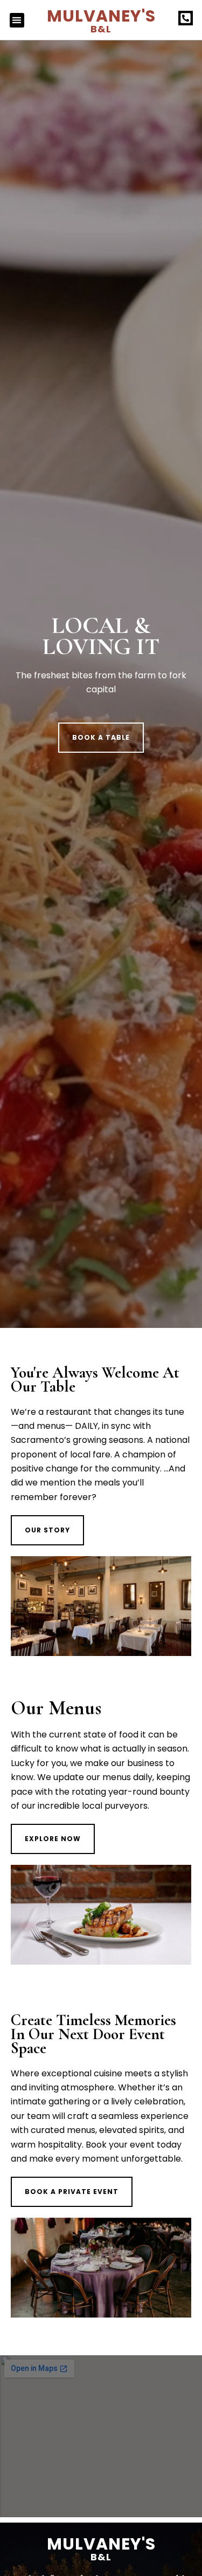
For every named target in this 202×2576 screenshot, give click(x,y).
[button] (17, 20)
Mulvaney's (101, 20)
